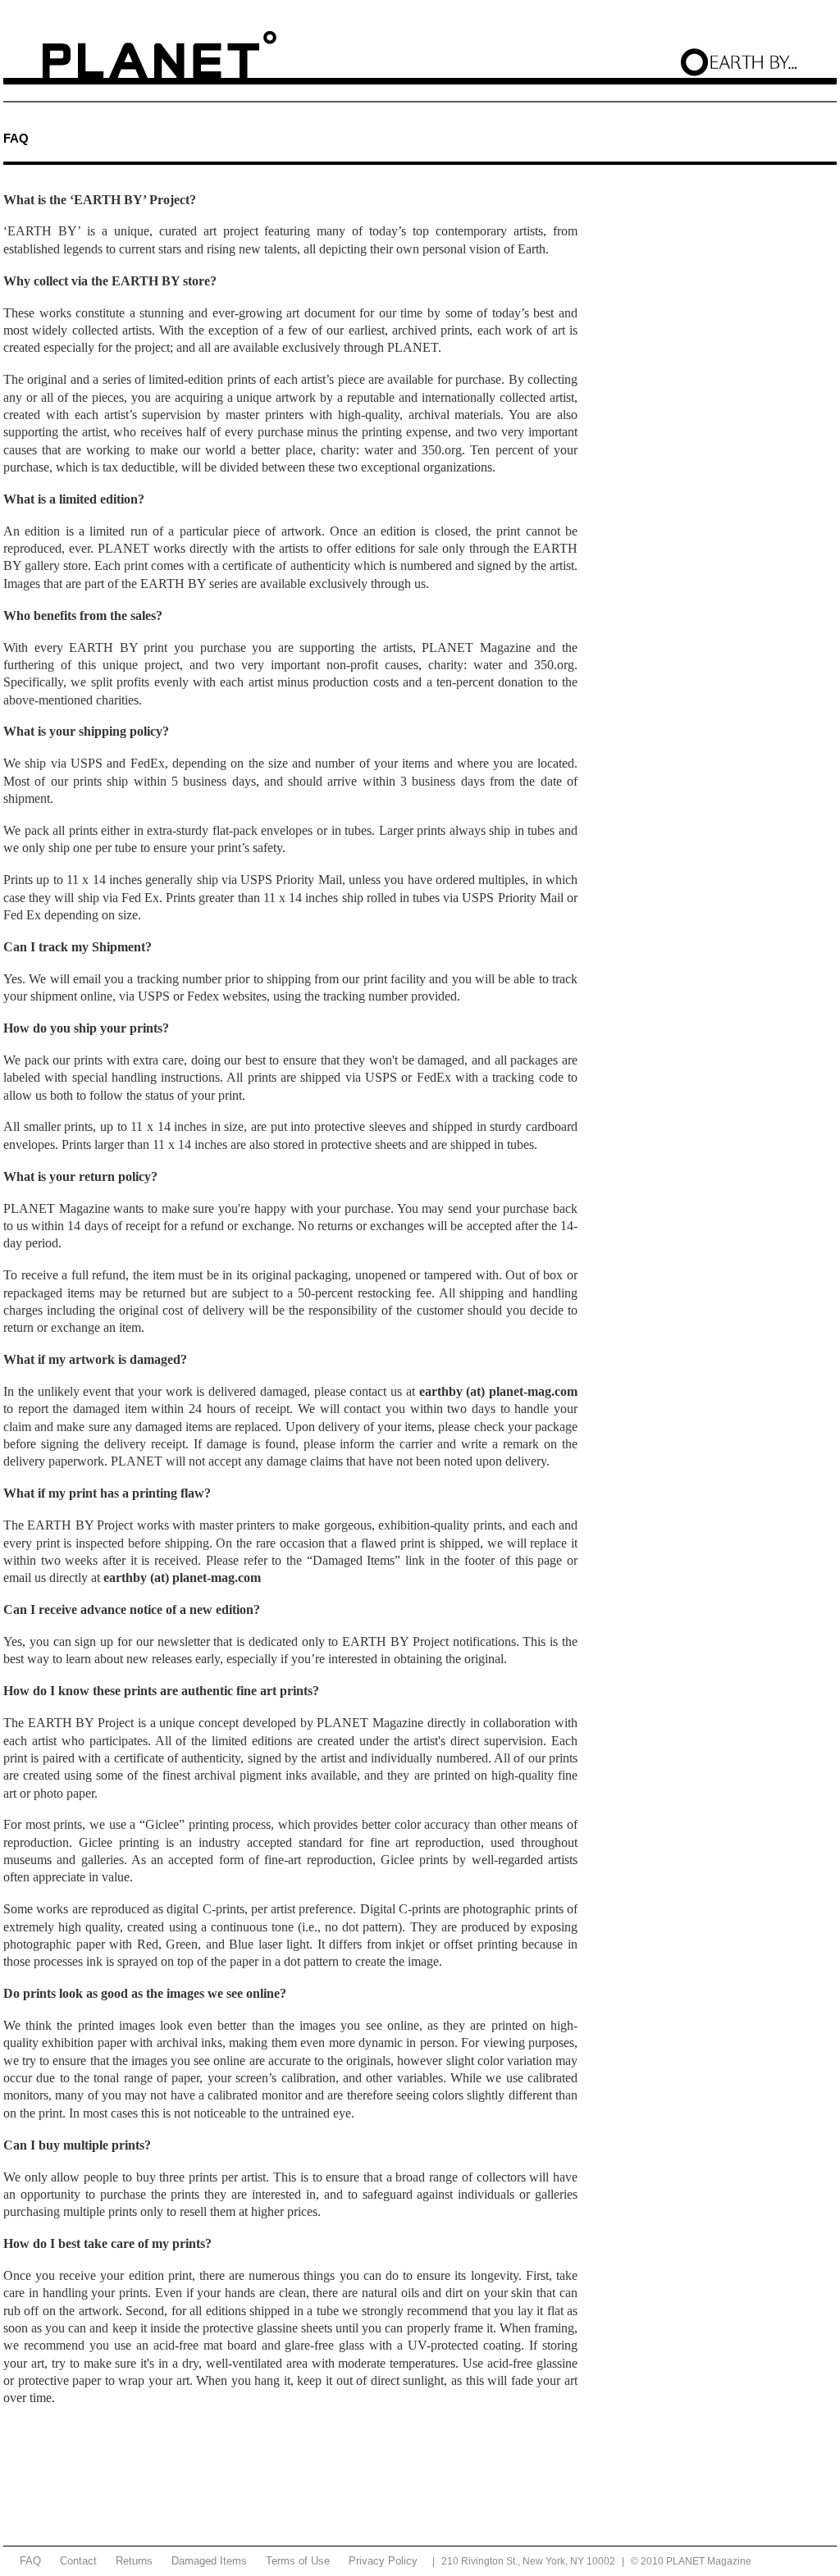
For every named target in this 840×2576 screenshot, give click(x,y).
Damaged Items (209, 2561)
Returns (134, 2561)
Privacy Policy (383, 2561)
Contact (78, 2561)
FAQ (30, 2561)
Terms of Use (298, 2561)
